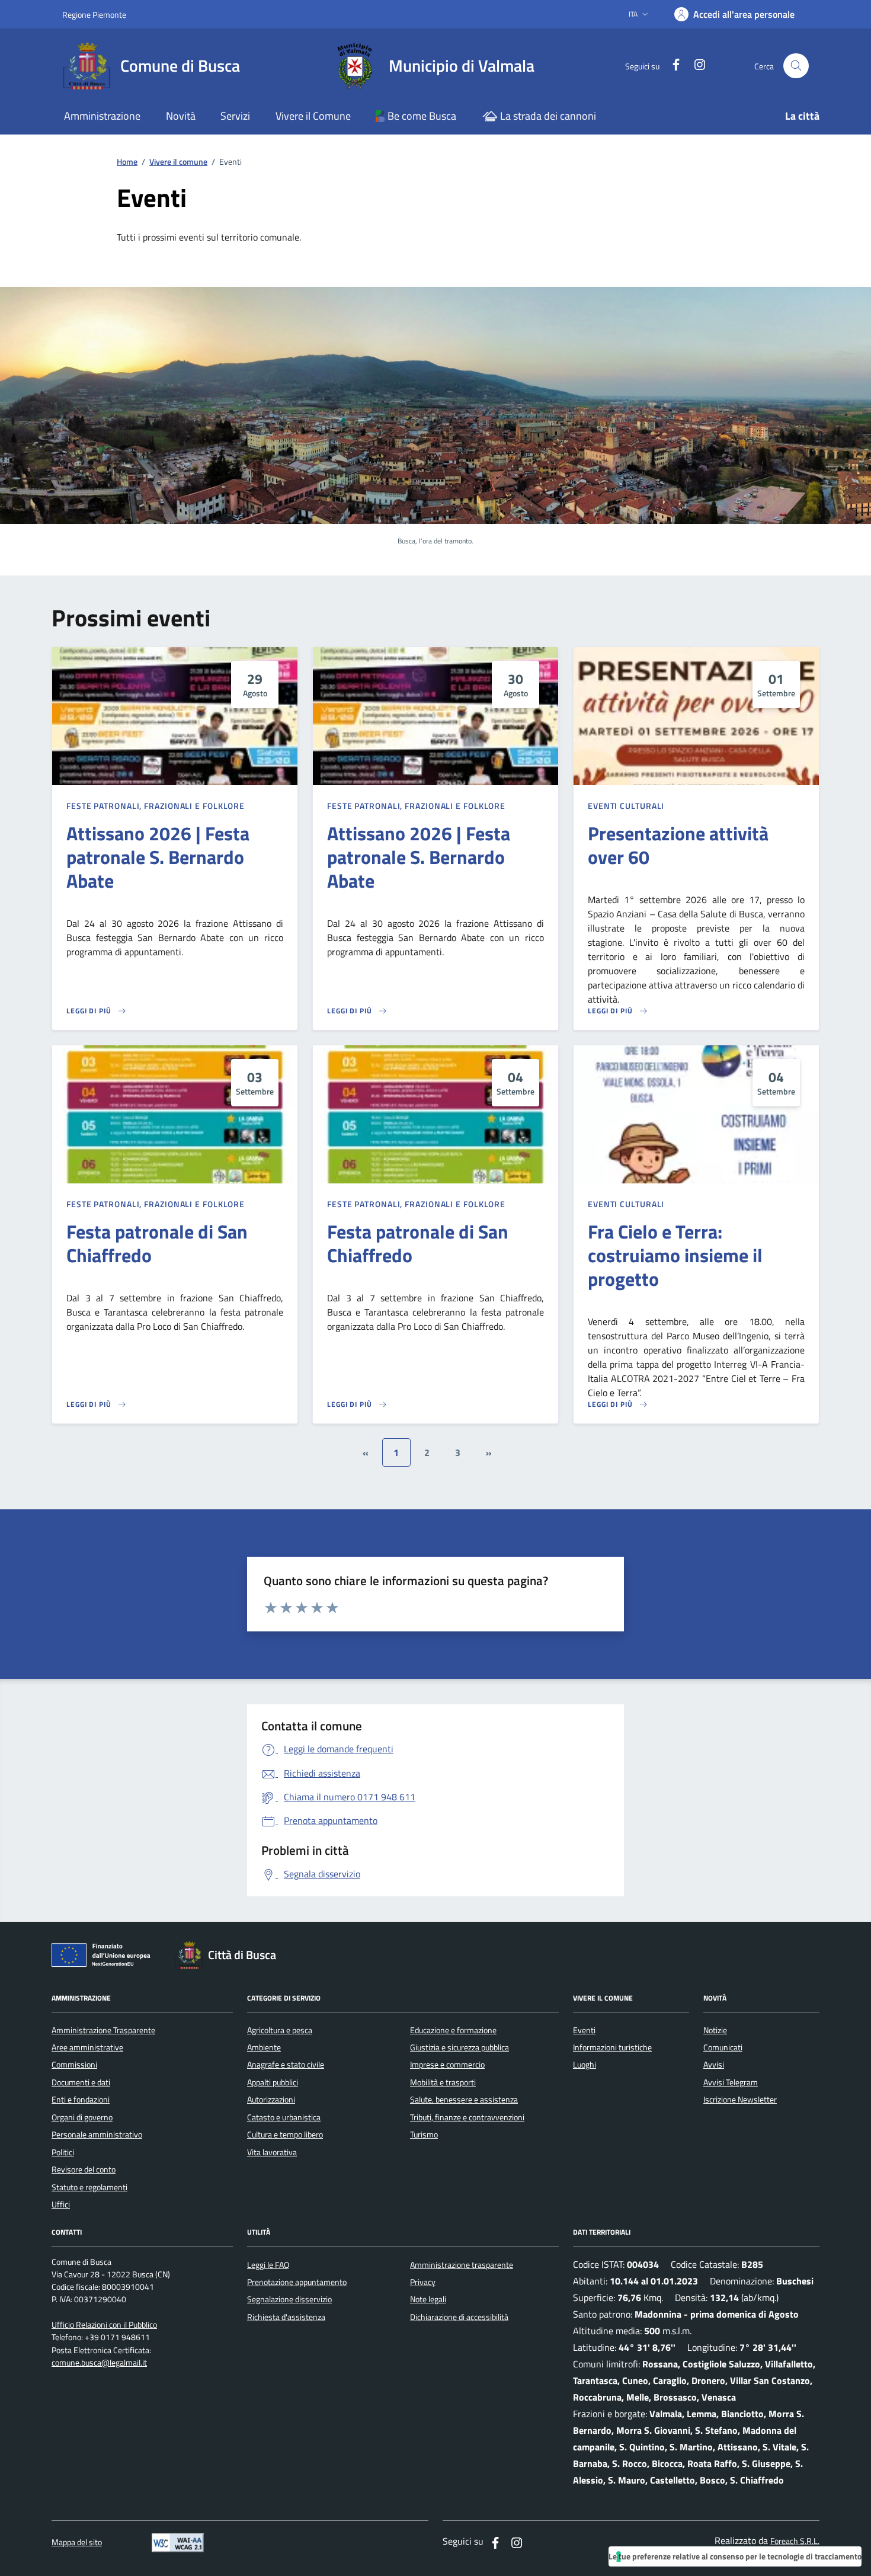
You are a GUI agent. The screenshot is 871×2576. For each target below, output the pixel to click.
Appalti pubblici (273, 2082)
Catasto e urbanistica (284, 2117)
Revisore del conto (84, 2169)
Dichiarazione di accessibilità (459, 2317)
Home (127, 162)
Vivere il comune (178, 162)
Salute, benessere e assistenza (464, 2100)
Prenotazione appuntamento (297, 2282)
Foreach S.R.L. (795, 2541)
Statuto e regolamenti (89, 2187)
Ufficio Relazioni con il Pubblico (104, 2325)
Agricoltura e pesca (280, 2030)
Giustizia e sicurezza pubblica (459, 2047)
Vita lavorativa (272, 2152)
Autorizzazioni (271, 2100)
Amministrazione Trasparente (103, 2030)
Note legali (428, 2299)
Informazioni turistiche (612, 2047)
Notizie (715, 2030)
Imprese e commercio (447, 2065)
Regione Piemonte (94, 15)
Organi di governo (82, 2117)
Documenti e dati (81, 2082)
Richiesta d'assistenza (286, 2317)
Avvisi (714, 2065)
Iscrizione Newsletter (740, 2100)
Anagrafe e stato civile (286, 2065)
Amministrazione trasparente (462, 2265)
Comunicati (723, 2047)
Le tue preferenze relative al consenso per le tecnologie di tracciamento (735, 2556)
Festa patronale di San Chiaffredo (157, 1243)
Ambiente (264, 2047)
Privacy (423, 2282)
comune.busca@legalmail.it (99, 2363)
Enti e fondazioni (81, 2100)
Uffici (61, 2204)
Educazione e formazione (453, 2030)
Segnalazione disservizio (289, 2299)
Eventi (584, 2030)
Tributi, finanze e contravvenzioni (467, 2117)
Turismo (424, 2135)
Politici (63, 2152)
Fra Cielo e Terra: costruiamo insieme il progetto (675, 1255)
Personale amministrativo (97, 2135)
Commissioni (74, 2065)
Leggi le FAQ (268, 2265)
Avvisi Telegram (731, 2082)
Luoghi (585, 2065)
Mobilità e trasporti (443, 2082)
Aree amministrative (87, 2047)
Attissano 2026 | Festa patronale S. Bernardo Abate (158, 857)
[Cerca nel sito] (796, 66)
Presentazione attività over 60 (678, 845)
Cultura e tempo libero (285, 2135)
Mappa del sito (77, 2543)
